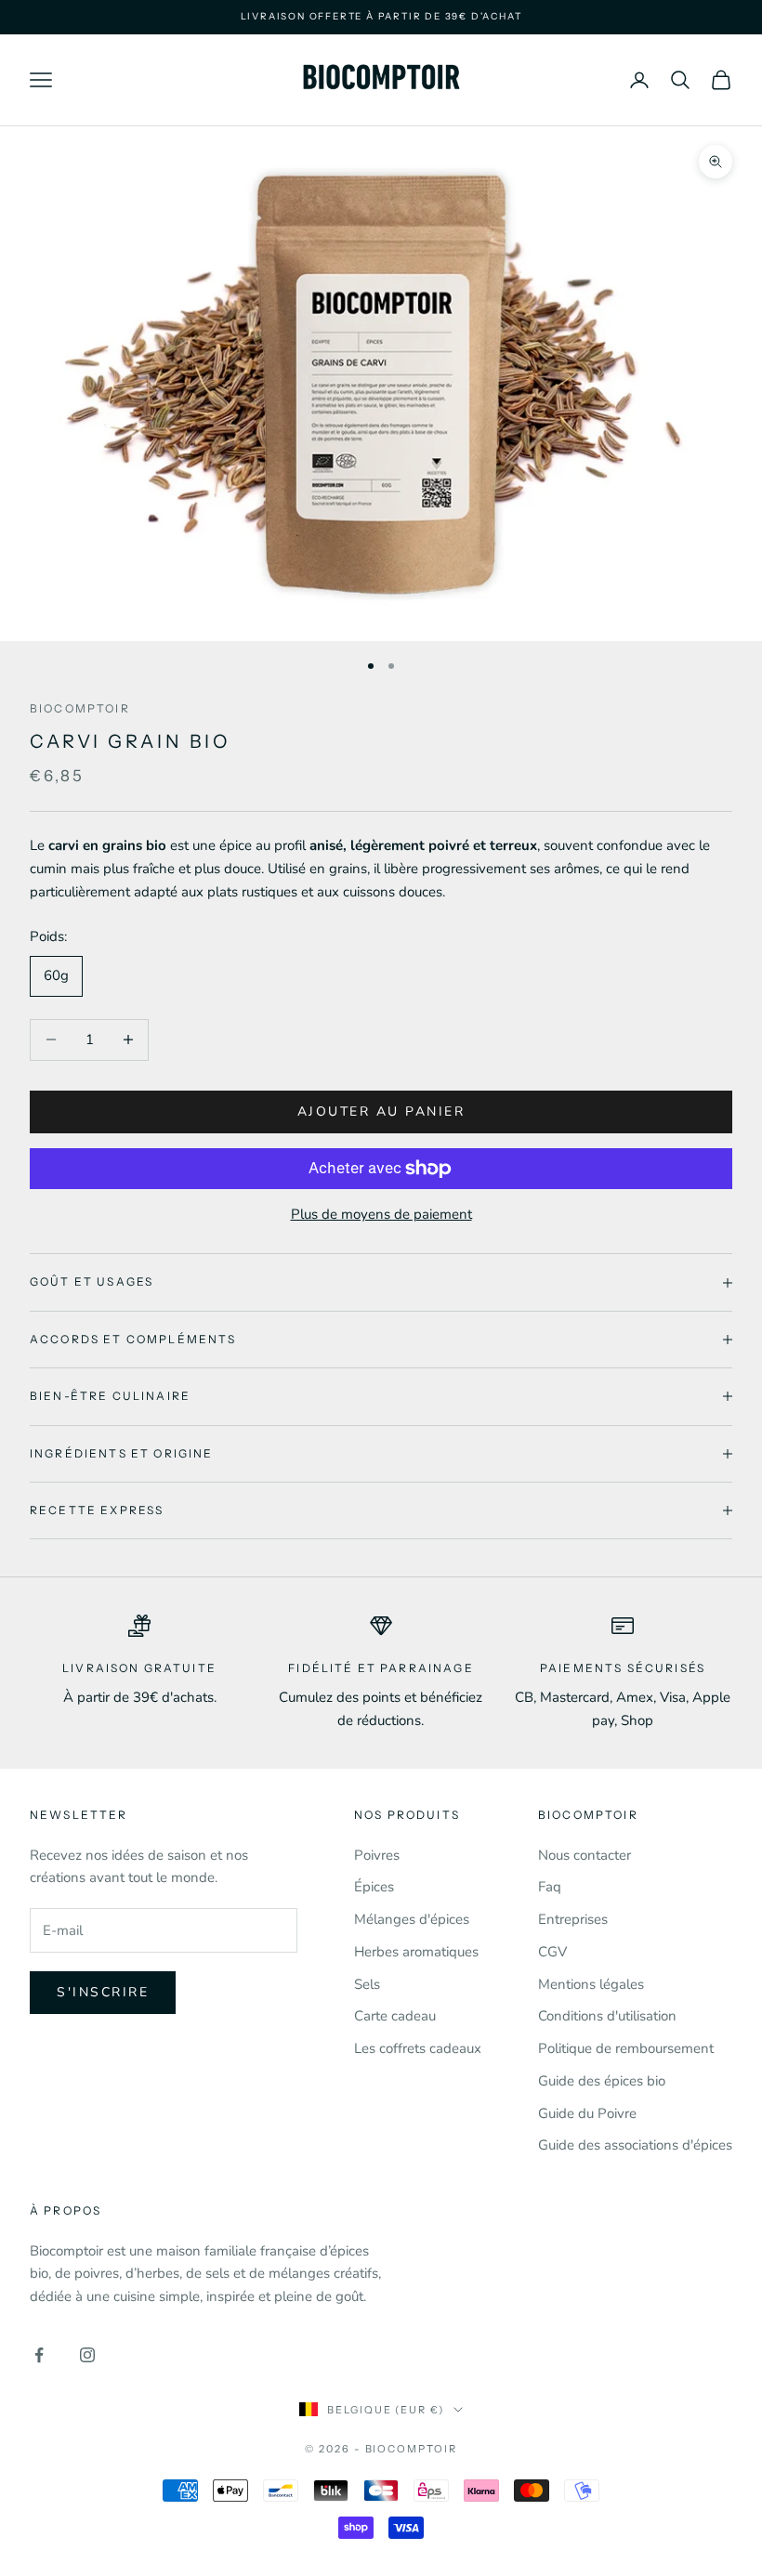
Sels (367, 1984)
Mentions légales (591, 1984)
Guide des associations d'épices (635, 2145)
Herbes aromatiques (416, 1952)
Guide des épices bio (602, 2081)
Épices (374, 1887)
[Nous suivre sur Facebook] (39, 2355)
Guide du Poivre (587, 2113)
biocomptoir (80, 708)
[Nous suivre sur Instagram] (87, 2355)
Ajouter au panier (381, 1111)
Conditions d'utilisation (607, 2016)
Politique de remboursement (626, 2048)
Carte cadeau (395, 2016)
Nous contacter (585, 1855)
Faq (550, 1887)
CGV (552, 1952)
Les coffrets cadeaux (418, 2048)
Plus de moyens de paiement (381, 1214)
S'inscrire (103, 1992)
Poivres (377, 1855)
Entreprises (573, 1919)
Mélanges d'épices (412, 1919)
